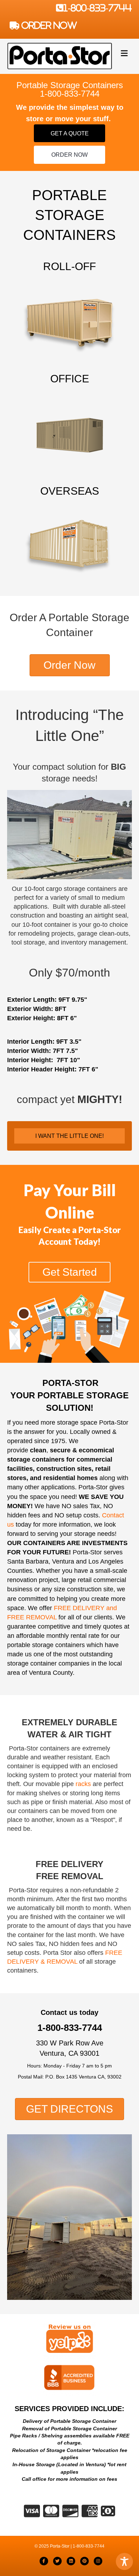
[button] (69, 133)
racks (83, 1784)
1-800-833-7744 (98, 8)
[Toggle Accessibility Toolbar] (124, 2561)
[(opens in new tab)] (69, 2340)
